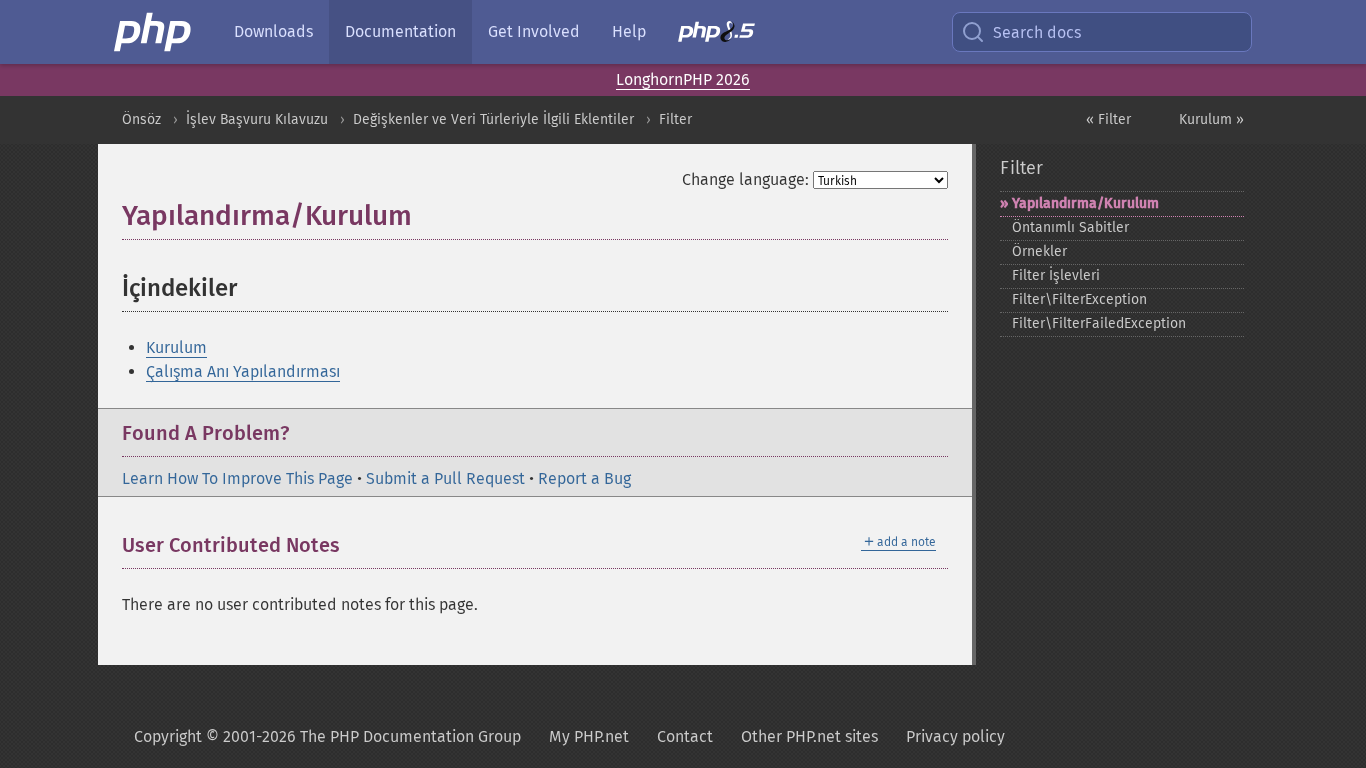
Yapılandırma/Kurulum (1085, 203)
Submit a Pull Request (445, 478)
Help (629, 31)
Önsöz (141, 119)
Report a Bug (584, 478)
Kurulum (176, 347)
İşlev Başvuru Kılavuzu (257, 119)
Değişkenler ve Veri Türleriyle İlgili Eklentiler (493, 119)
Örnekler (1039, 251)
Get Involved (534, 31)
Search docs (1037, 32)
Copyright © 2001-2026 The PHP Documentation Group (327, 736)
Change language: (745, 179)
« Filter (1108, 119)
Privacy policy (955, 736)
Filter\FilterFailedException (1099, 323)
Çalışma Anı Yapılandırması (243, 371)
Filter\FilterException (1079, 299)
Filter (675, 119)
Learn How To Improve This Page (237, 478)
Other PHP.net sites (809, 736)
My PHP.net (589, 736)
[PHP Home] (154, 32)
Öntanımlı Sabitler (1070, 227)
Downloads (273, 31)
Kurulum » (1211, 119)
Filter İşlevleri (1056, 275)
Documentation (400, 31)
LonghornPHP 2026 (683, 79)
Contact (685, 736)
